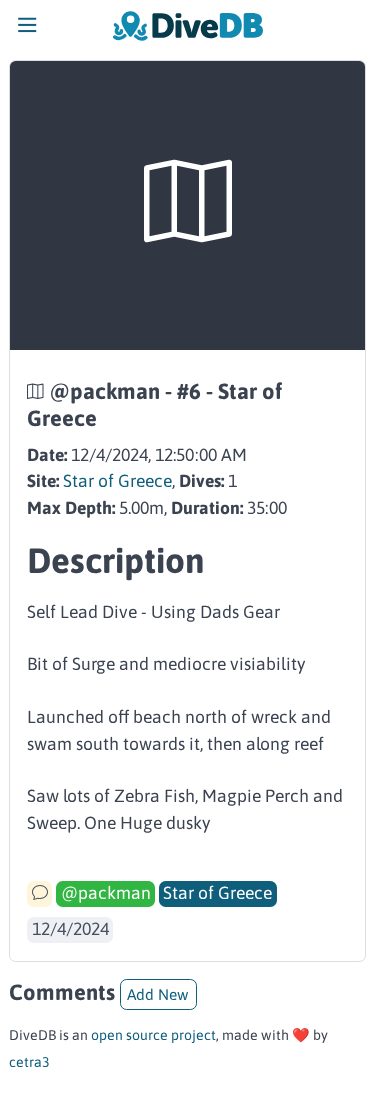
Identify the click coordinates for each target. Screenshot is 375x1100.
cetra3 (29, 1062)
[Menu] (27, 30)
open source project (153, 1035)
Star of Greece (117, 481)
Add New (158, 994)
